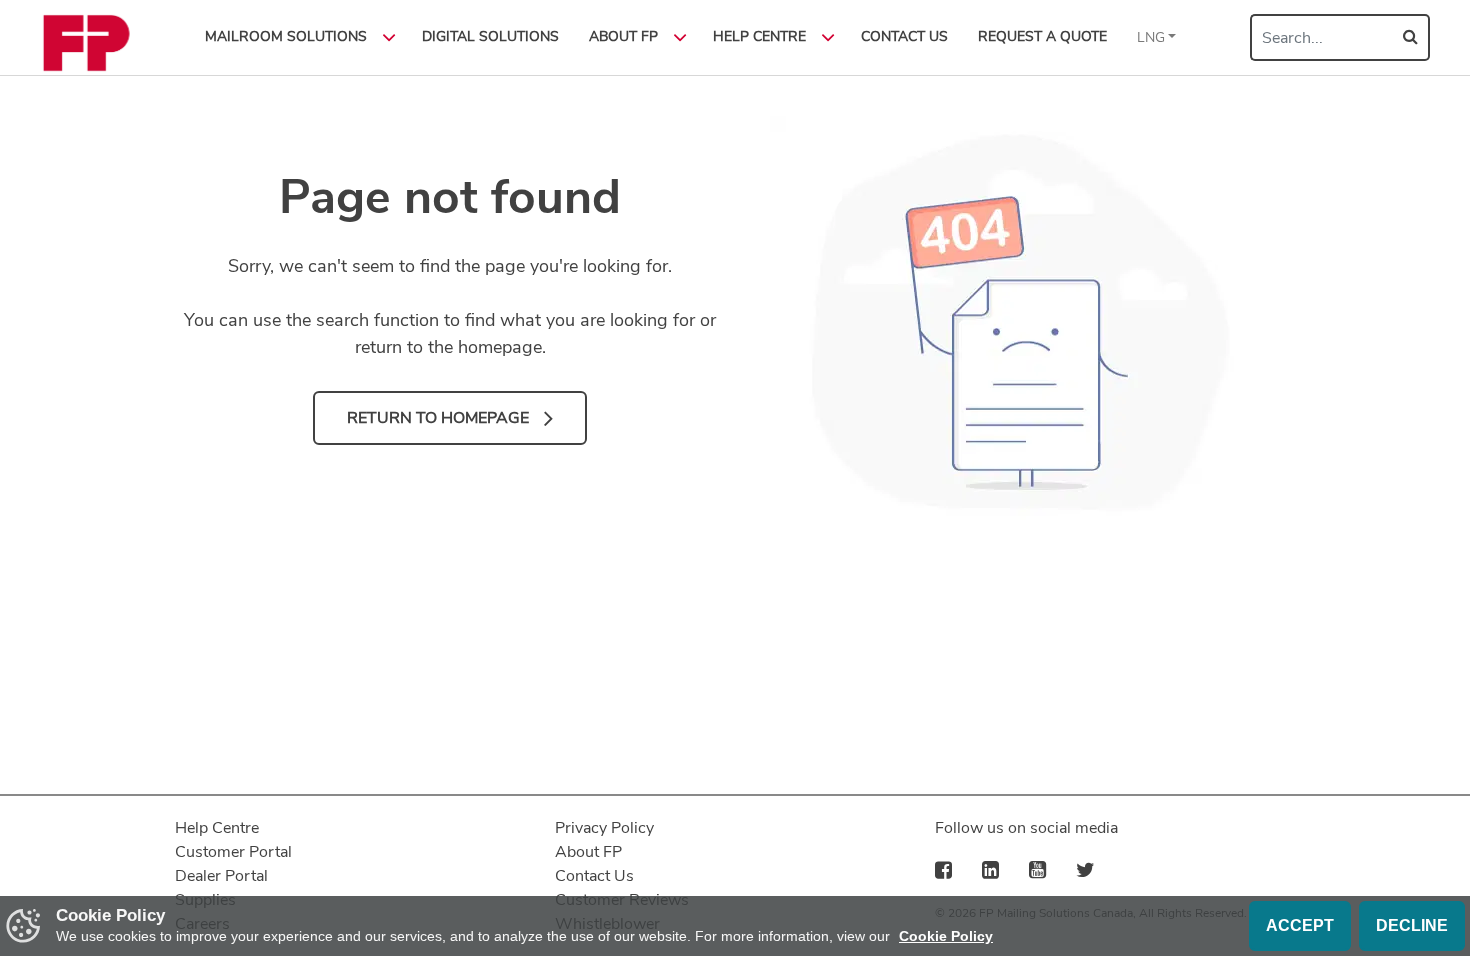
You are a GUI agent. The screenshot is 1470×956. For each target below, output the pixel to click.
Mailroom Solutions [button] (286, 36)
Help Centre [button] (759, 36)
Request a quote (1042, 36)
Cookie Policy (946, 936)
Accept (1300, 925)
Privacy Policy (604, 828)
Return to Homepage (438, 418)
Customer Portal (233, 852)
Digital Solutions (490, 36)
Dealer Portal (221, 876)
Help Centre (217, 828)
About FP (588, 852)
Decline (1412, 925)
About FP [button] (623, 36)
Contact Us (904, 36)
